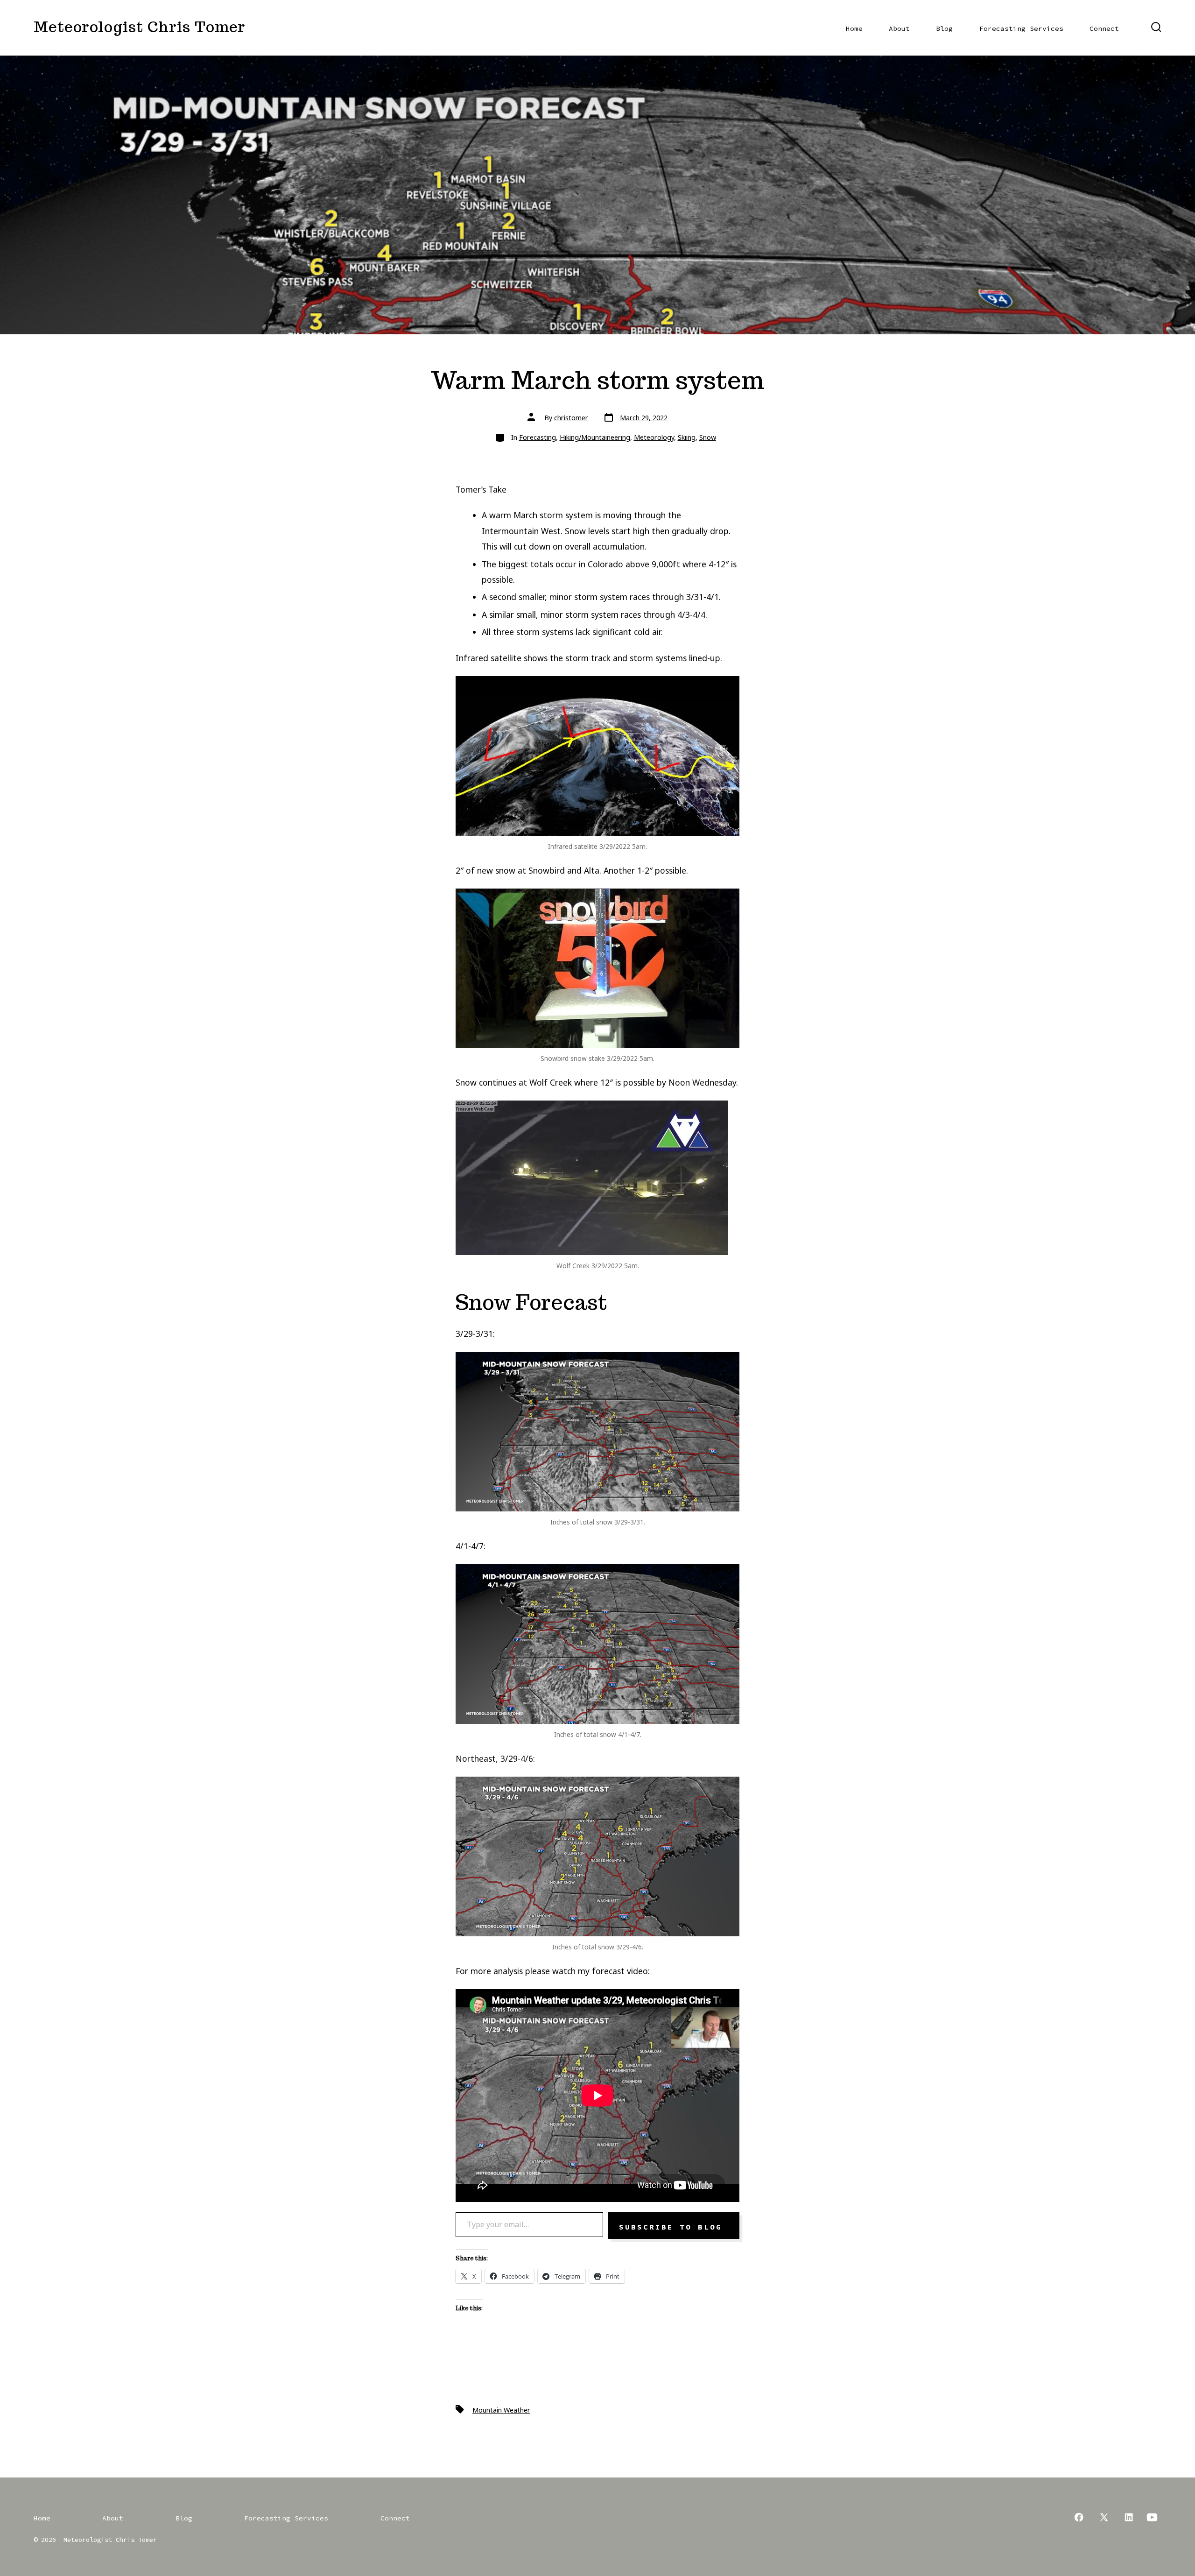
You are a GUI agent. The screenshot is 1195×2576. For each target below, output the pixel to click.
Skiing (687, 437)
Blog (944, 28)
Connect (1104, 28)
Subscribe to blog (674, 2227)
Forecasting (538, 437)
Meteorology (654, 437)
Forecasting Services (1021, 28)
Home (854, 28)
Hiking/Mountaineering (595, 437)
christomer (571, 418)
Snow (708, 437)
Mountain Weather (501, 2410)
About (899, 28)
